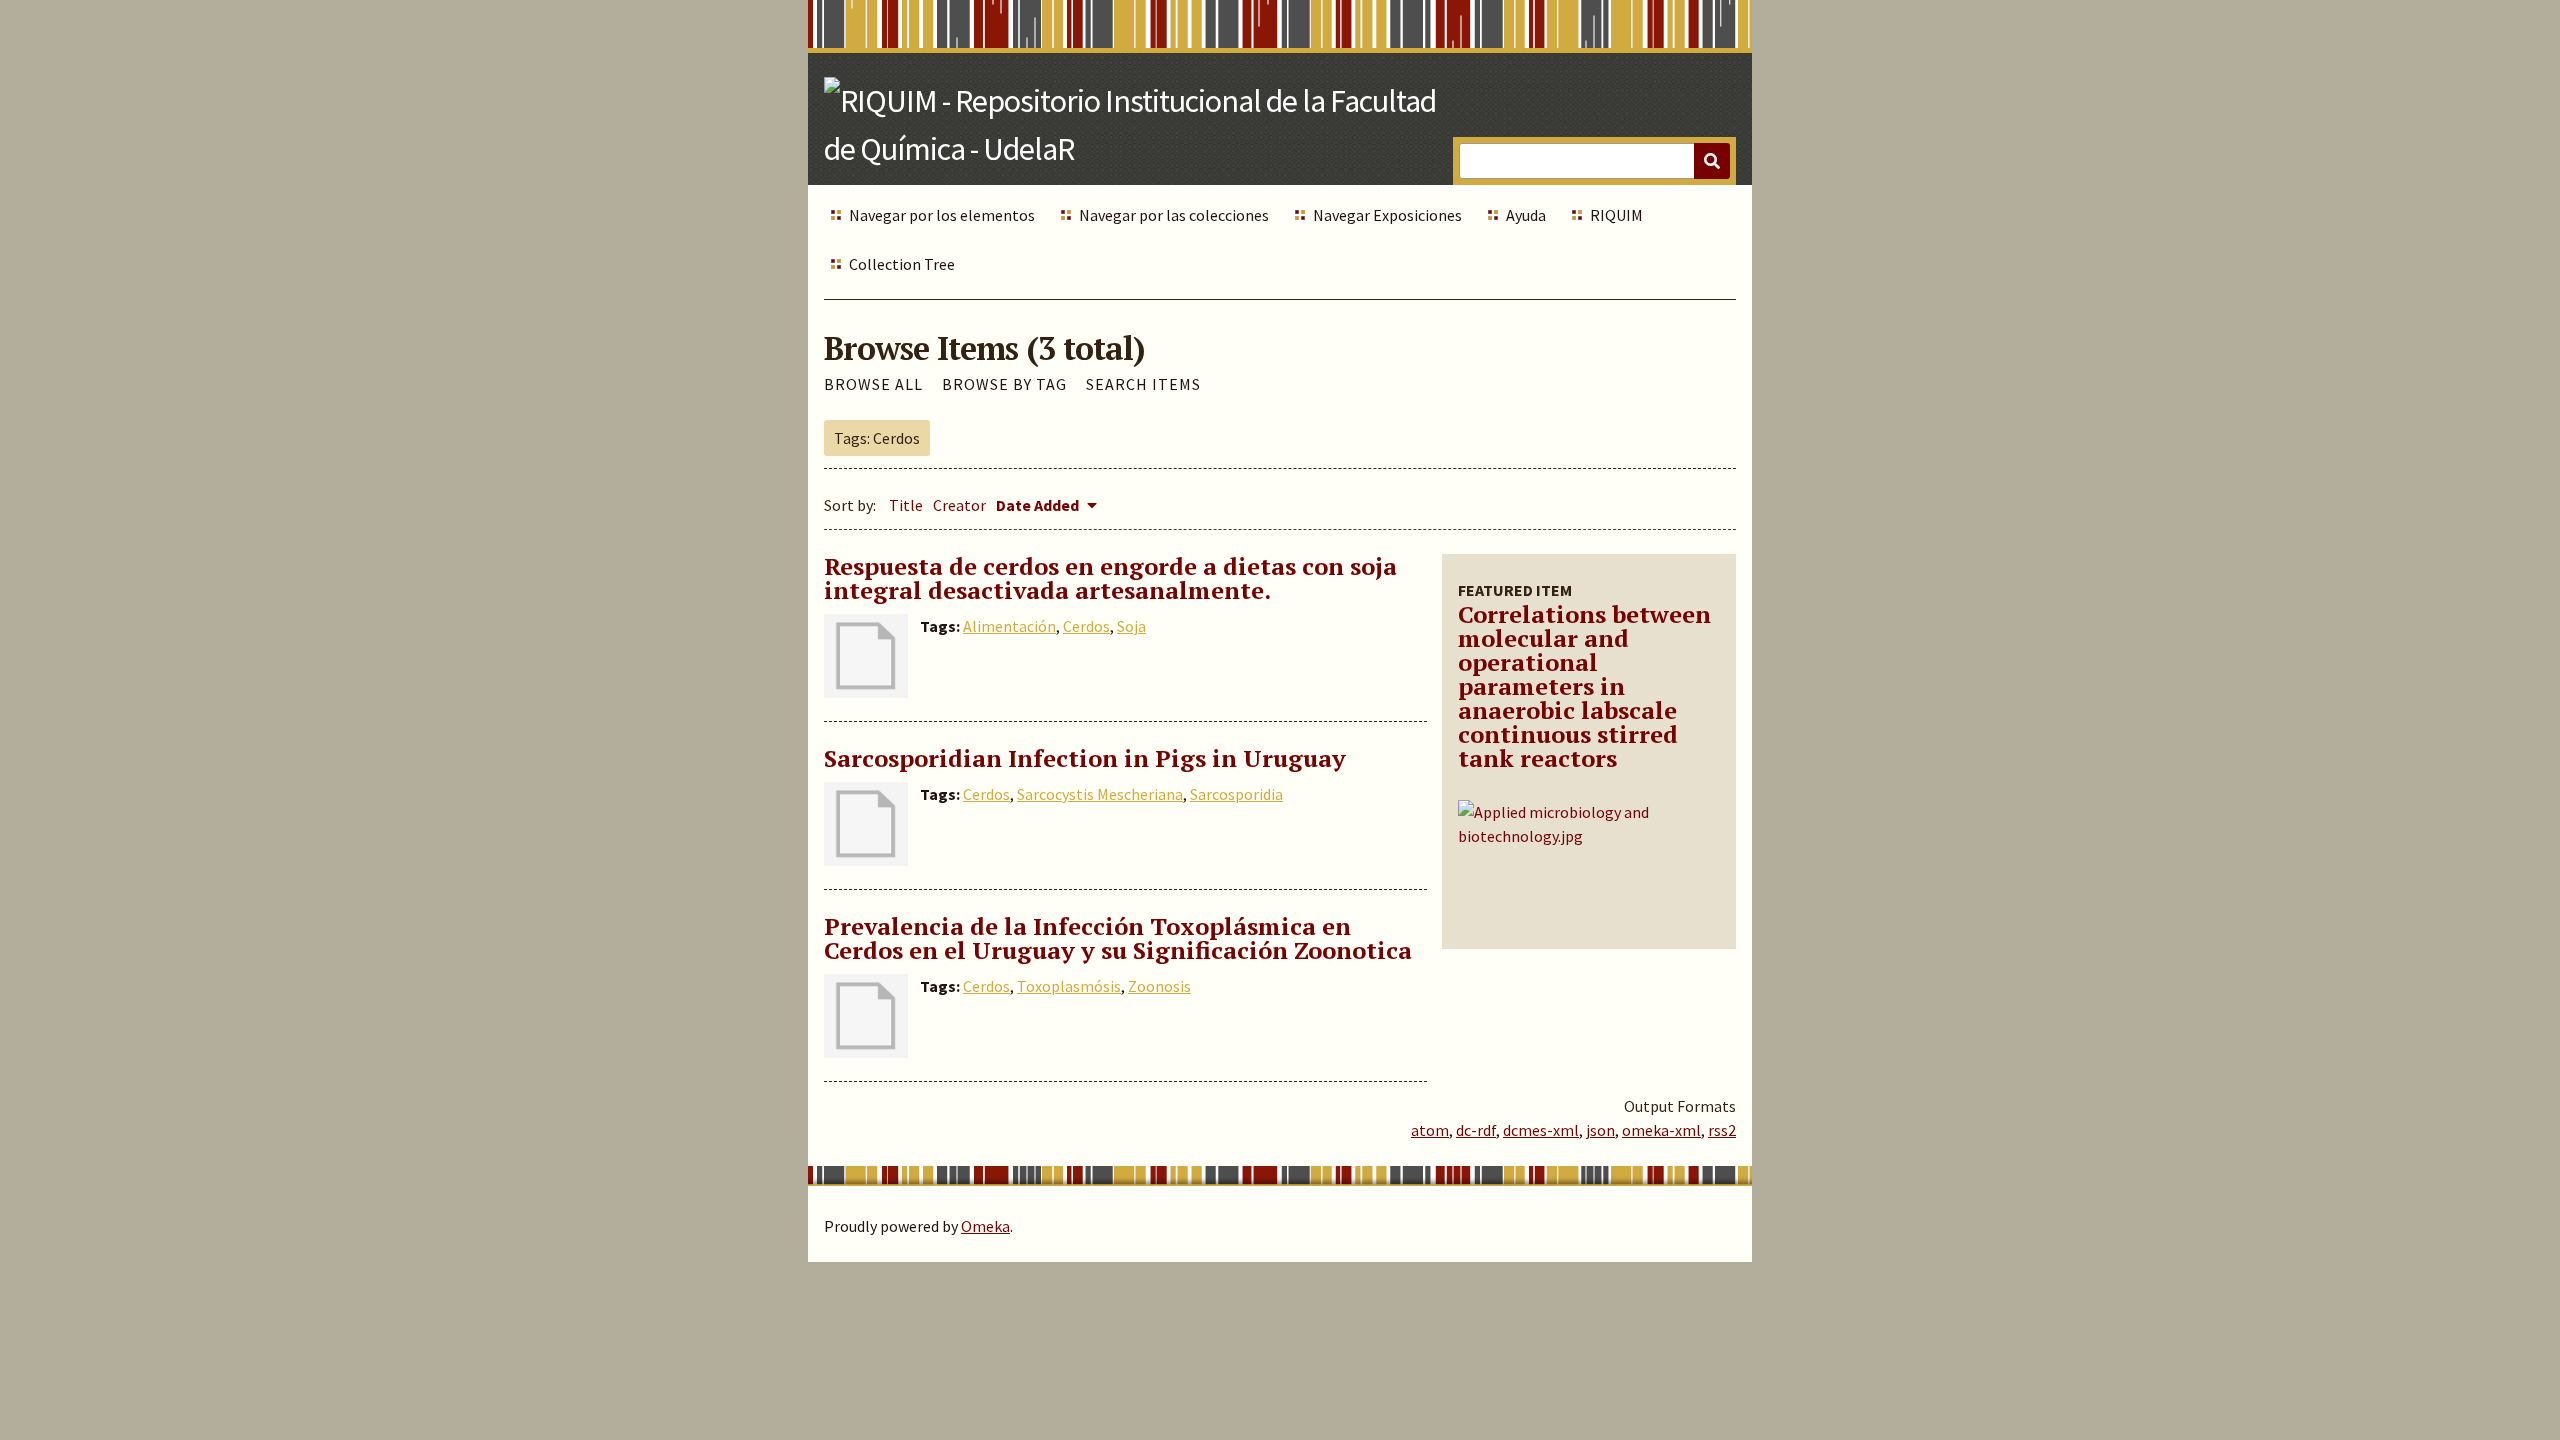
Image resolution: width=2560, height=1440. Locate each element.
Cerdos (1086, 626)
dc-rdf (1476, 1130)
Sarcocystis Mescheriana (1100, 794)
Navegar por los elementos (942, 215)
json (1600, 1130)
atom (1430, 1130)
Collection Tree (902, 264)
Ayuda (1526, 215)
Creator (959, 505)
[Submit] (1712, 161)
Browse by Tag (1004, 384)
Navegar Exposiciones (1387, 215)
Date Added (1039, 505)
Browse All (873, 384)
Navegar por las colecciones (1174, 215)
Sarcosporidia (1236, 794)
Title (906, 505)
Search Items (1143, 384)
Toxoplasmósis (1069, 986)
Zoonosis (1159, 986)
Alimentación (1009, 626)
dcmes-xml (1541, 1130)
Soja (1131, 626)
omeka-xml (1661, 1130)
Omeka (985, 1226)
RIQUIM (1616, 215)
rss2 (1722, 1130)
